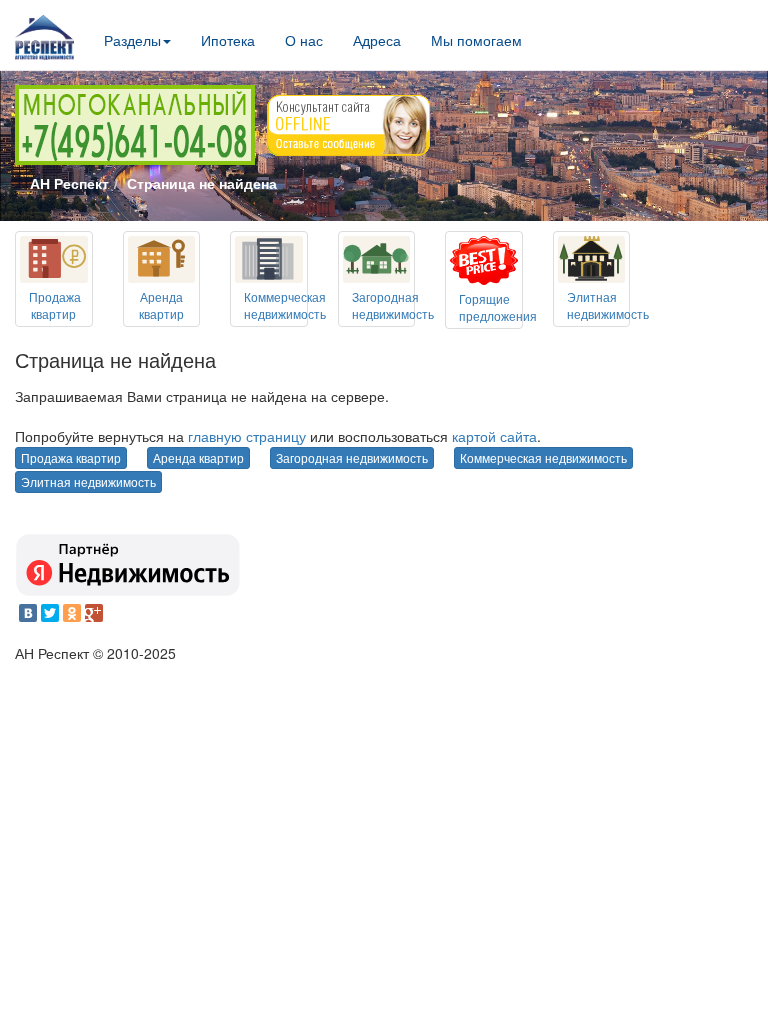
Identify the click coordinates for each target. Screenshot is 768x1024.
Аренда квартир (198, 457)
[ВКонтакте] (28, 613)
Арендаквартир (161, 305)
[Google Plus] (94, 613)
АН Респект (69, 183)
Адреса (377, 40)
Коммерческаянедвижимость (285, 305)
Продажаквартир (55, 305)
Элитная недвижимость (88, 481)
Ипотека (228, 40)
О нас (304, 40)
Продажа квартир (71, 457)
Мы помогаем (476, 40)
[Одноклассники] (72, 613)
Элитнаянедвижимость (608, 305)
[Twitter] (50, 613)
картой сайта (494, 436)
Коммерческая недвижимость (543, 457)
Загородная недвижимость (352, 457)
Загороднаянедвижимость (393, 305)
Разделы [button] (132, 40)
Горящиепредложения (498, 307)
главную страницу (247, 436)
